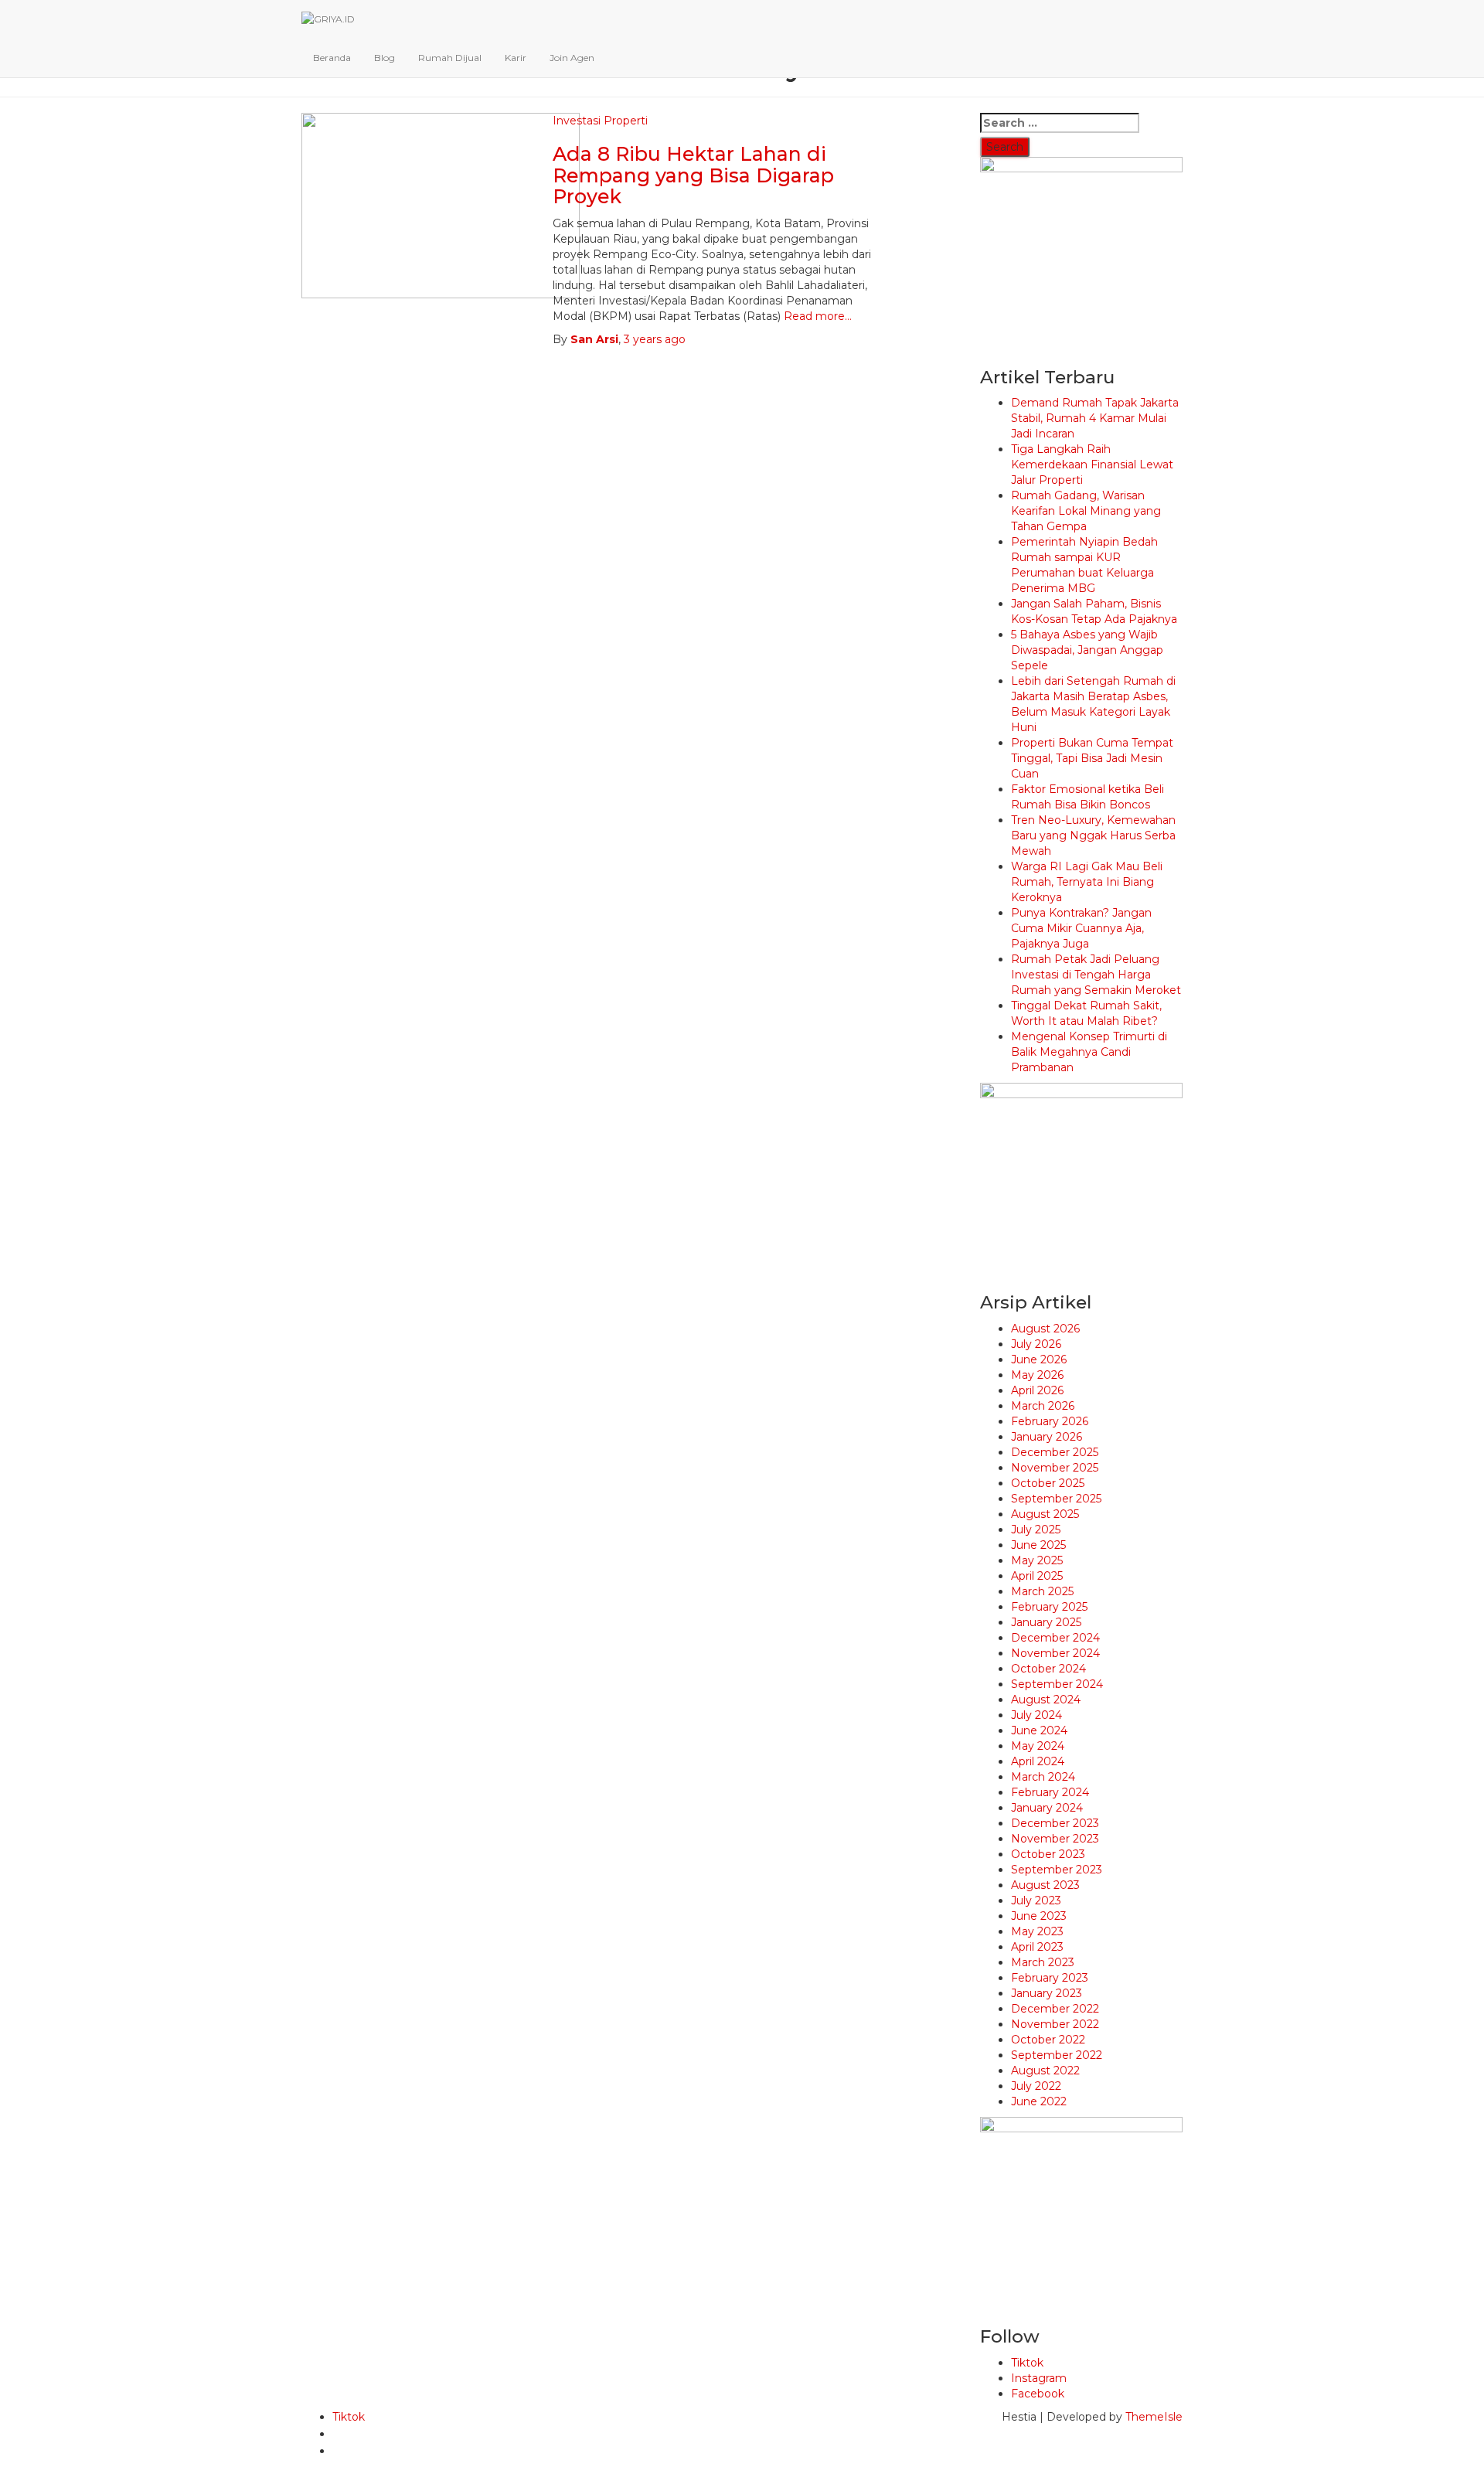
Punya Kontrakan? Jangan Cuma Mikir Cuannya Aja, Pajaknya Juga (1081, 928)
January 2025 (1046, 1622)
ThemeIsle (1154, 2417)
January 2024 (1047, 1808)
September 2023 (1057, 1870)
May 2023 (1037, 1931)
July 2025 (1036, 1530)
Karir (516, 58)
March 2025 (1042, 1591)
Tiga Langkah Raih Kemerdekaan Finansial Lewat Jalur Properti (1092, 464)
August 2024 (1046, 1700)
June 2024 (1039, 1730)
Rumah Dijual (450, 58)
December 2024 (1055, 1638)
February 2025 (1049, 1607)
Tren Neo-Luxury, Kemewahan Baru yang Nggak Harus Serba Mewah (1093, 835)
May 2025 (1037, 1560)
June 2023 (1039, 1916)
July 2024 (1036, 1715)
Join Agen (572, 58)
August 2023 (1045, 1885)
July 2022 (1036, 2086)
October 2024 (1048, 1669)
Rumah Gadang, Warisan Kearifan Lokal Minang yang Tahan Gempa (1086, 511)
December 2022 (1055, 2009)
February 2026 (1050, 1421)
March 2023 (1043, 1962)
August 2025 (1045, 1514)
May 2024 (1038, 1746)
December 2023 (1055, 1823)
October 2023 (1048, 1854)
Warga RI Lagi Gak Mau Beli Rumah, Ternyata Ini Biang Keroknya (1087, 882)
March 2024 (1043, 1777)
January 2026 (1047, 1437)
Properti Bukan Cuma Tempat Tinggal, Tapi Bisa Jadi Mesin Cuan (1092, 758)
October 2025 (1048, 1483)
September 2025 (1056, 1499)
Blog (385, 58)
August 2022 (1045, 2071)
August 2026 (1045, 1329)
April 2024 (1038, 1761)
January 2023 (1047, 1993)
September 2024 (1057, 1684)
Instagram (1039, 2378)
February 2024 (1050, 1792)
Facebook (1038, 2394)
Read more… (816, 316)
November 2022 (1055, 2024)
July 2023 (1036, 1900)
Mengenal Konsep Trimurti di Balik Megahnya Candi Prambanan (1089, 1052)
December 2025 (1055, 1452)
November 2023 (1055, 1839)
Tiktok (1027, 2363)
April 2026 (1037, 1390)
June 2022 (1039, 2101)
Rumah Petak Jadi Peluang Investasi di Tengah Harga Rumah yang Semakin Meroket (1096, 975)
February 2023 (1050, 1978)
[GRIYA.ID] (668, 19)
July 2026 (1036, 1344)
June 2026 (1039, 1359)
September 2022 (1057, 2055)
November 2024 (1055, 1653)
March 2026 (1043, 1406)
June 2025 (1038, 1545)
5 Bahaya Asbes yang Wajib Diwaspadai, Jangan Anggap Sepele (1087, 650)
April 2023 (1037, 1947)
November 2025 (1055, 1468)
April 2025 (1037, 1576)
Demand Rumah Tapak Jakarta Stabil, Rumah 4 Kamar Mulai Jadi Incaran (1095, 418)
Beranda (332, 58)
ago (655, 339)
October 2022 (1048, 2040)
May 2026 (1037, 1375)
